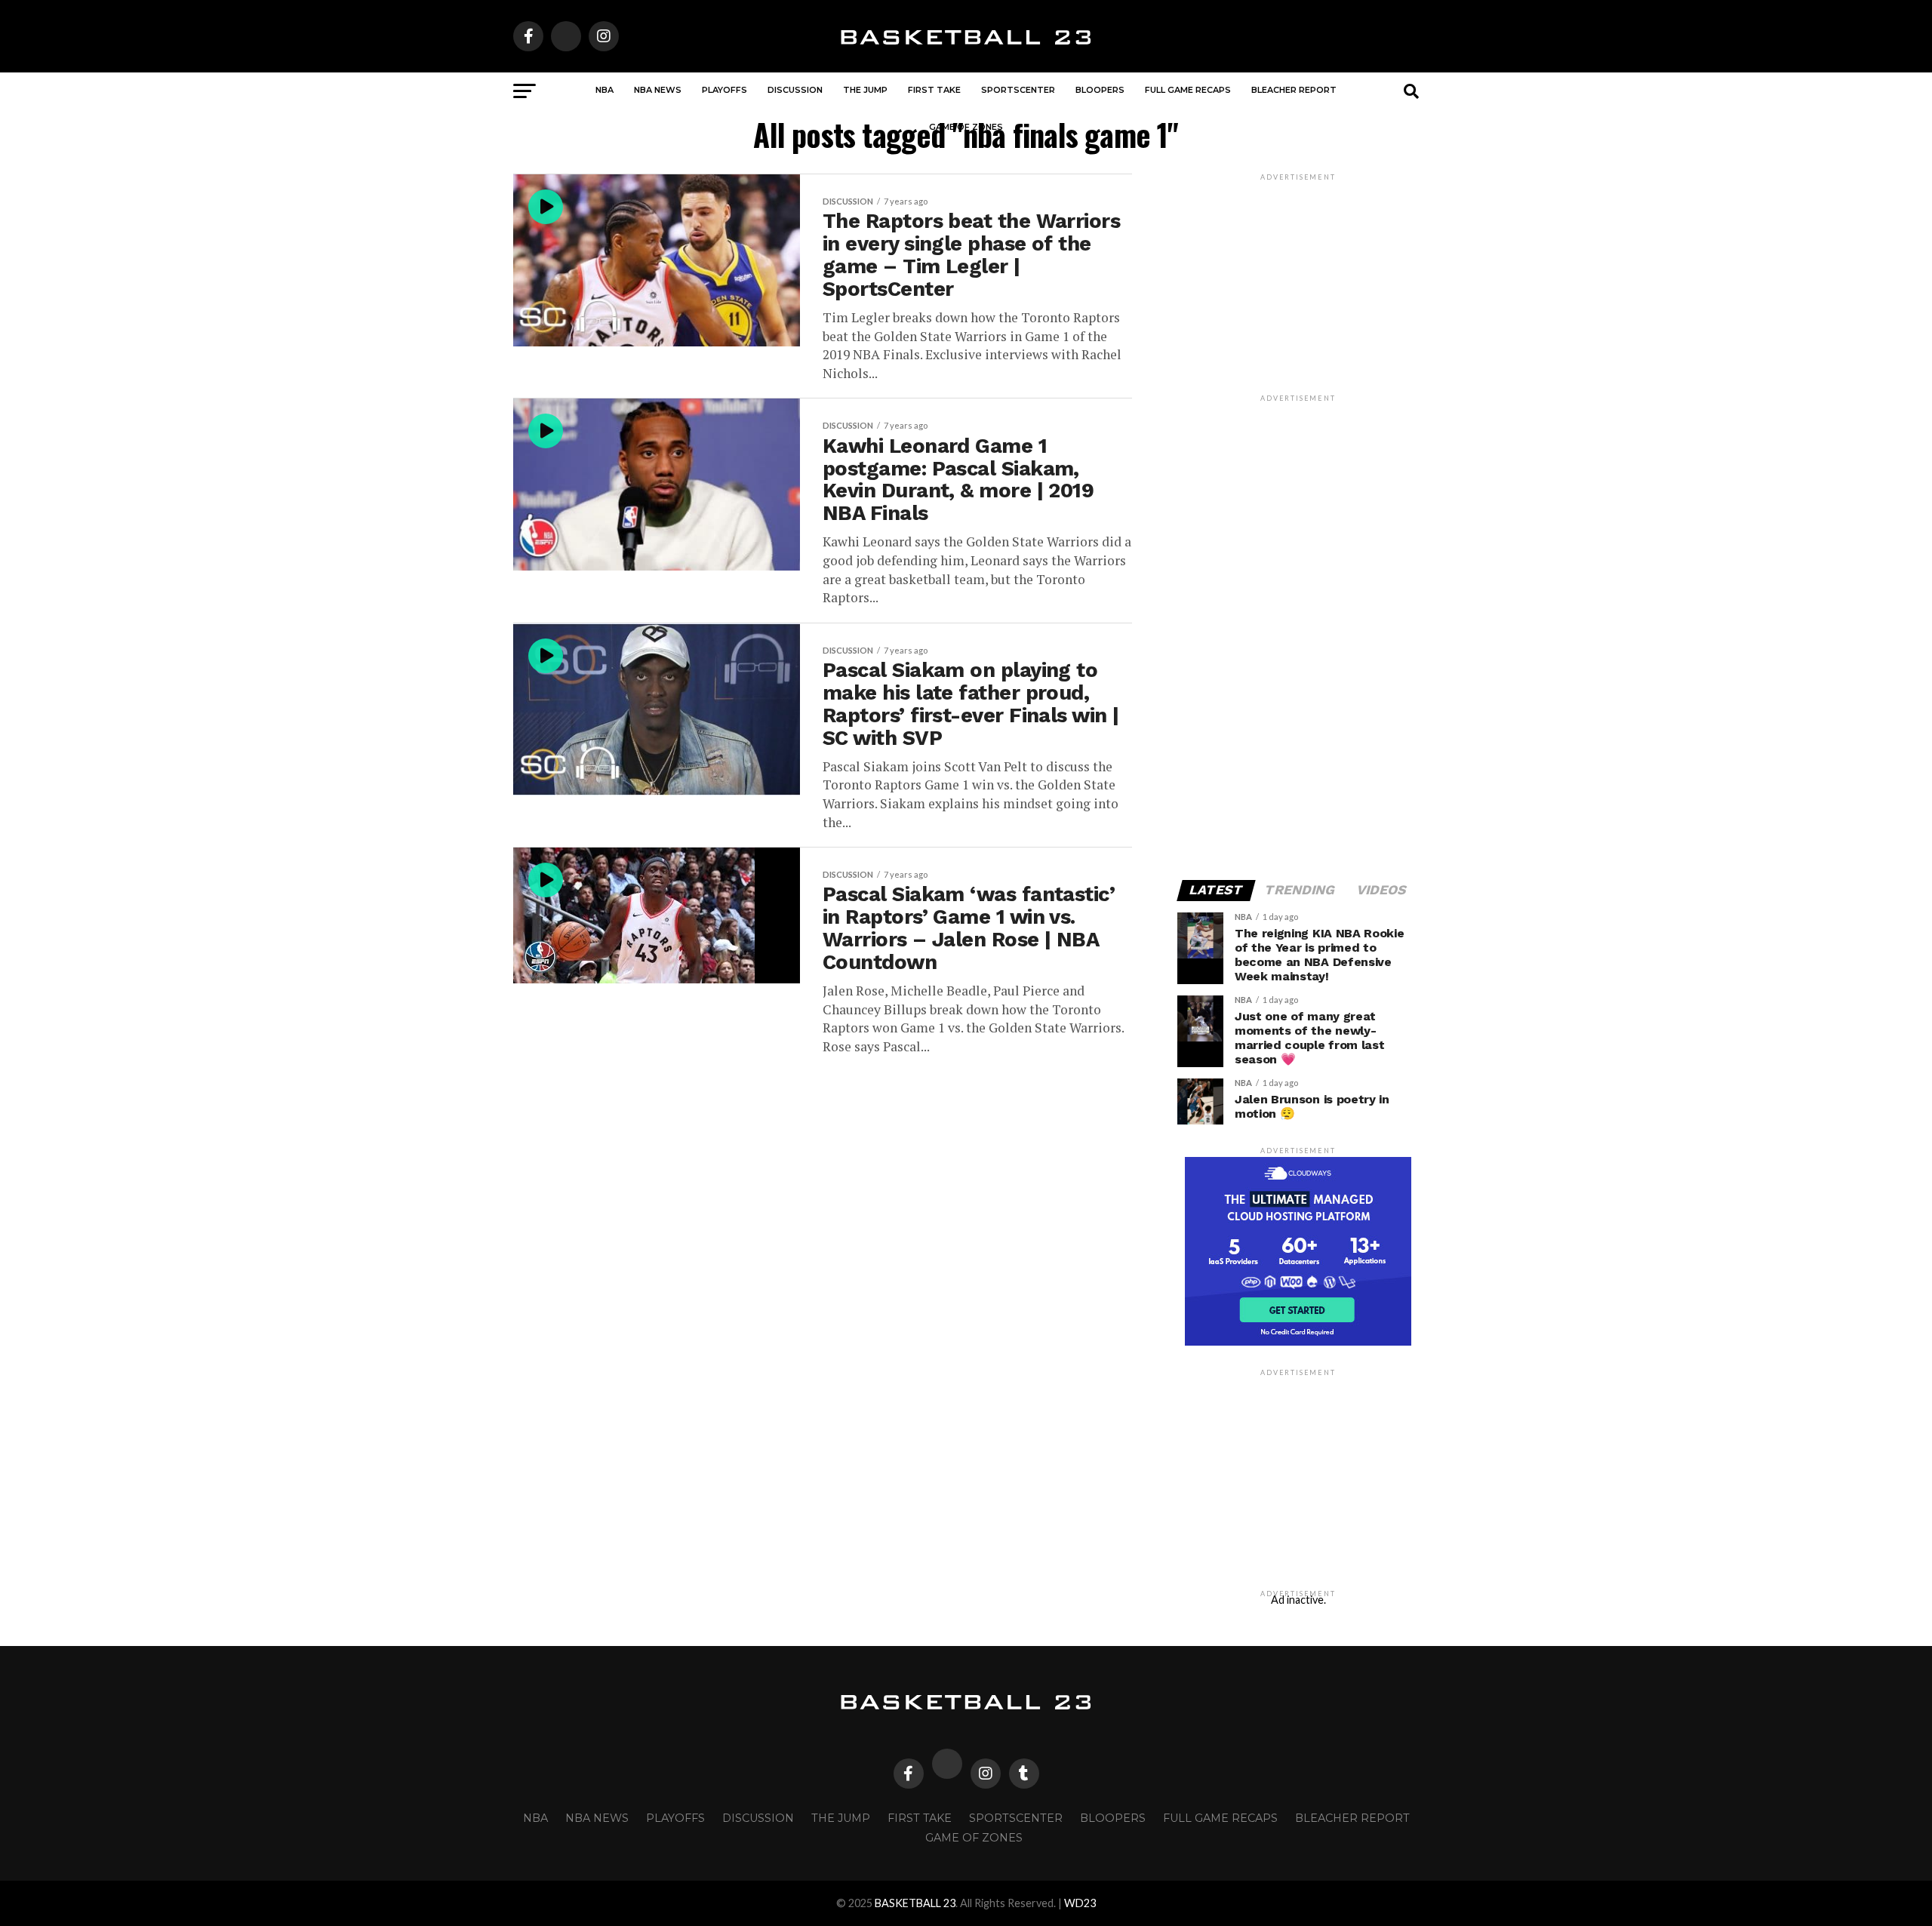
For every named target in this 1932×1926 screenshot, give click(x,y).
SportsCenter (1018, 90)
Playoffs (724, 90)
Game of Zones (966, 127)
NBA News (658, 90)
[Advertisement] (1298, 631)
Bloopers (1100, 90)
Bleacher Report (1294, 90)
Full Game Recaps (1188, 90)
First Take (934, 90)
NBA (605, 90)
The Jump (865, 90)
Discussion (795, 90)
